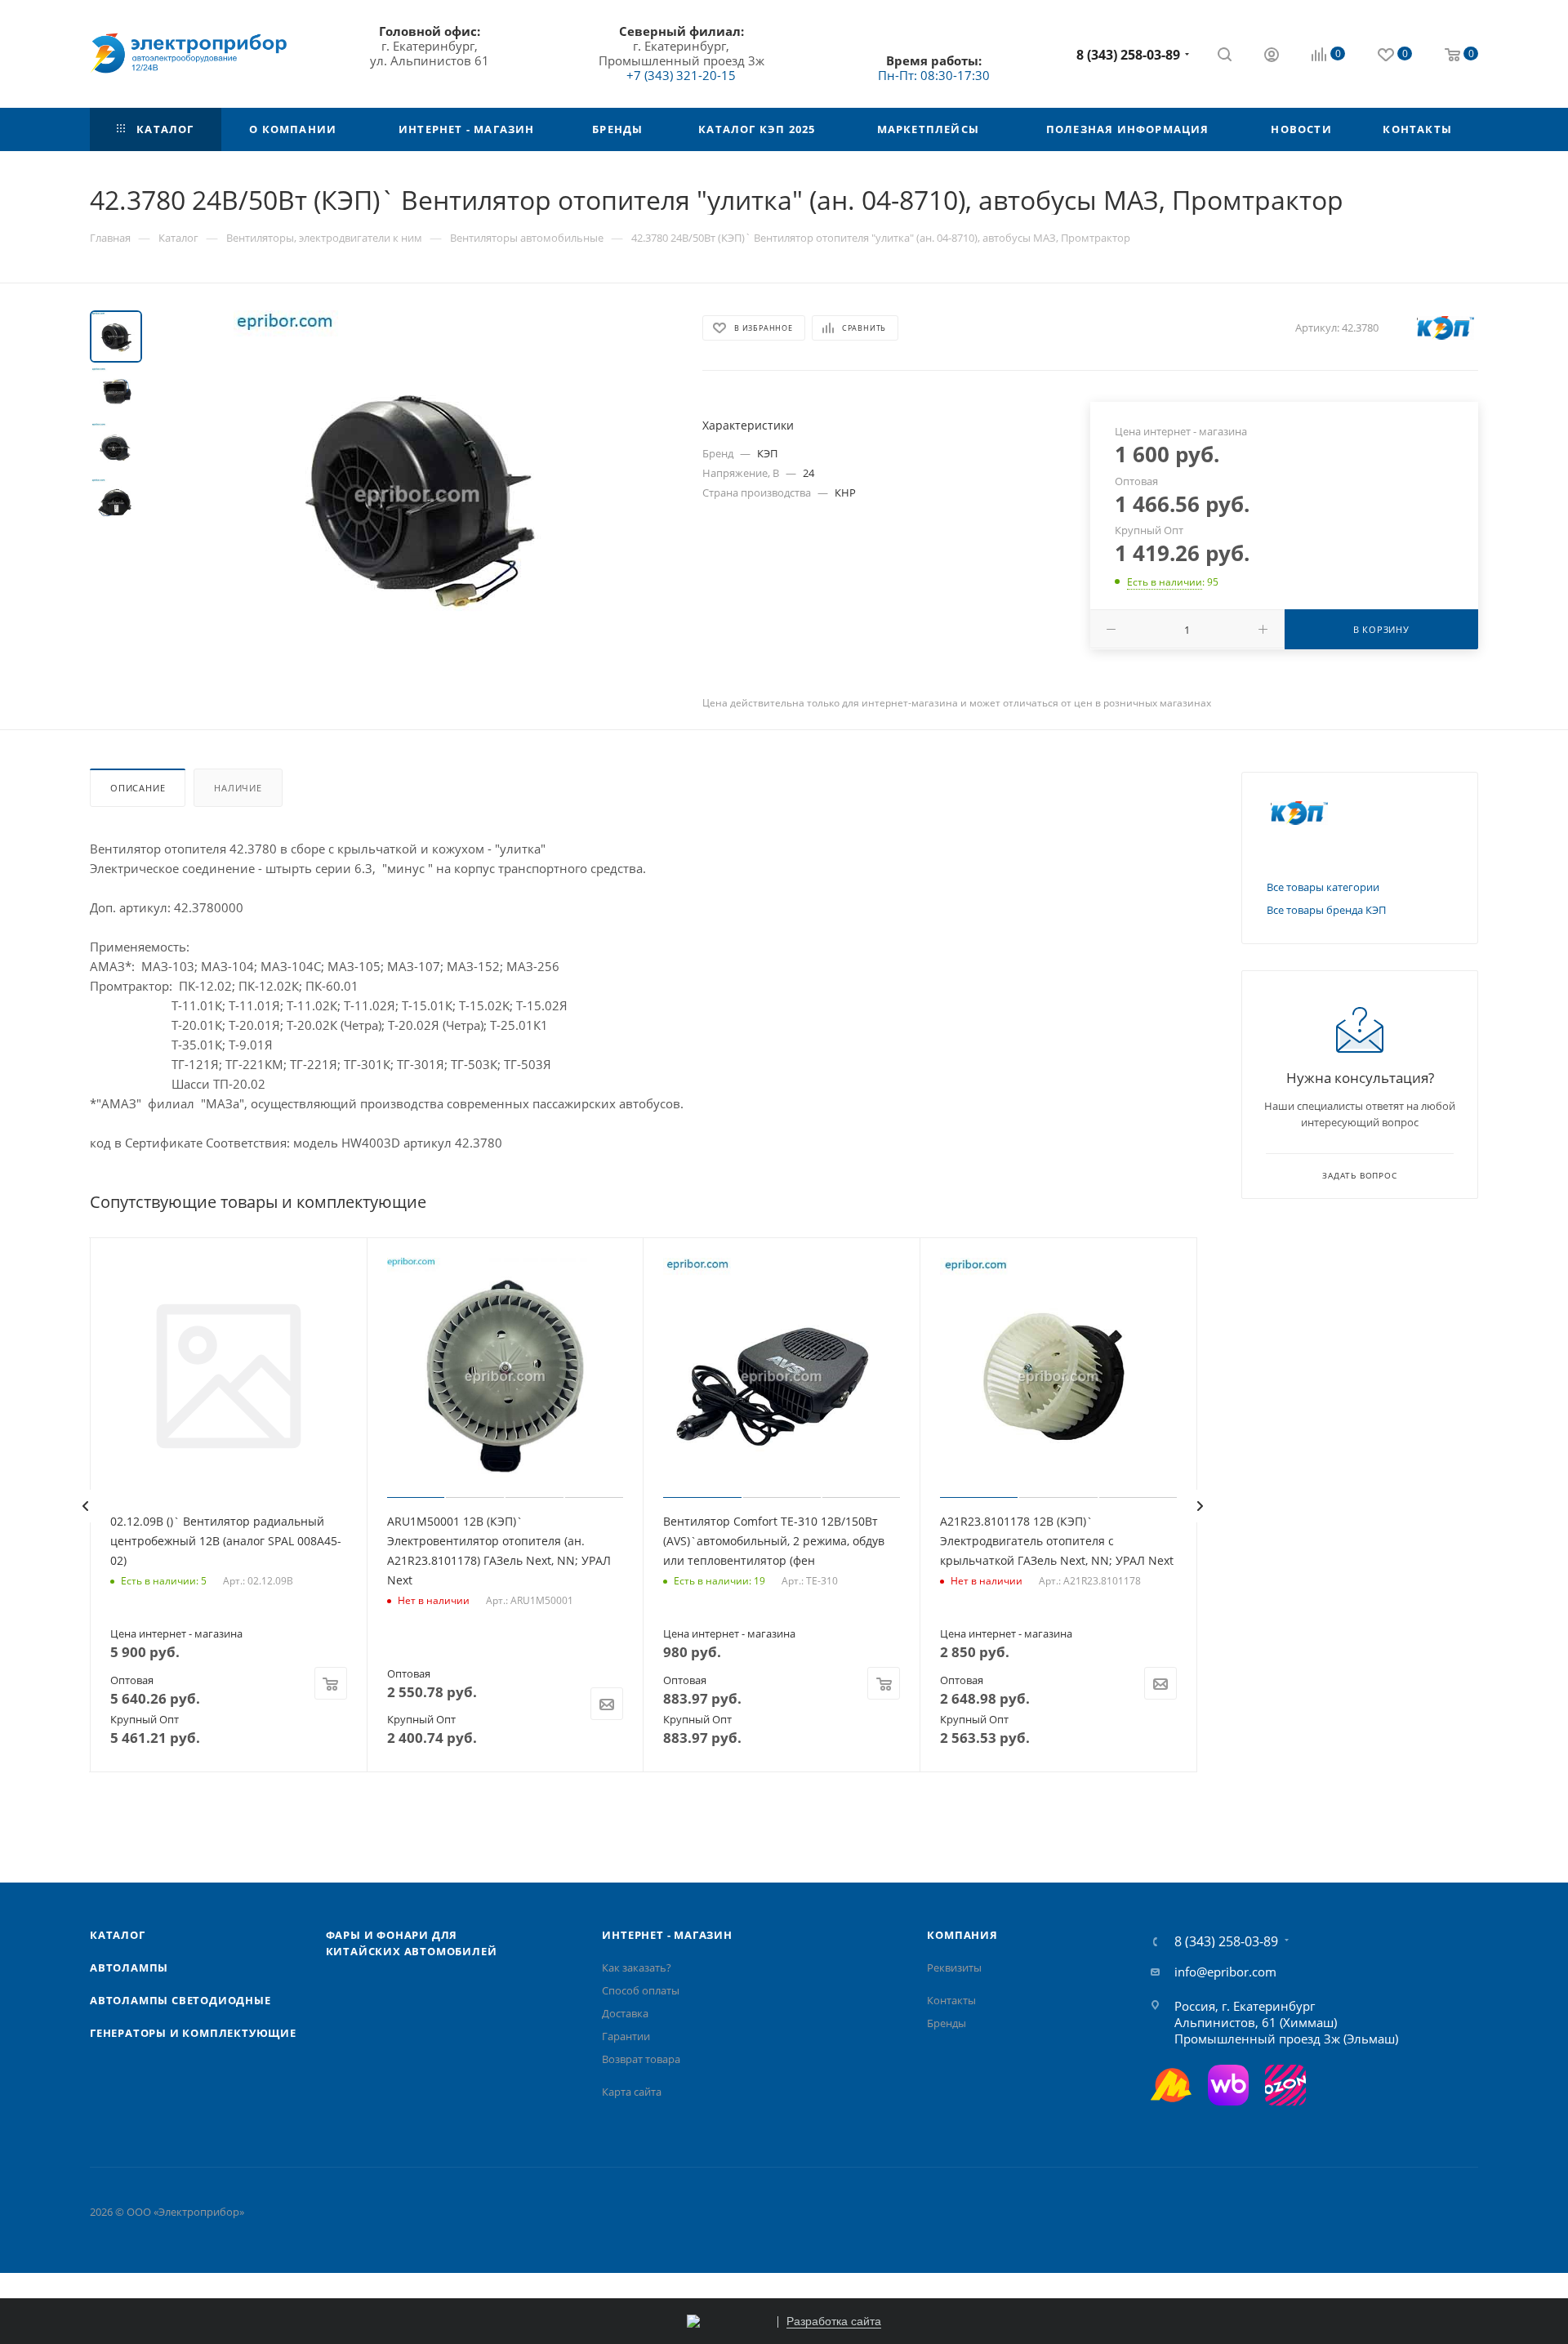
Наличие (238, 788)
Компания (962, 1935)
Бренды (947, 2023)
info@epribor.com (1225, 1972)
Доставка (625, 2013)
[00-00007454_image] (417, 494)
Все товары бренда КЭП (1326, 910)
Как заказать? (637, 1967)
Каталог (118, 1935)
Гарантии (626, 2036)
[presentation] (85, 1506)
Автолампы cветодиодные (180, 2000)
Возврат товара (641, 2059)
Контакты (951, 2000)
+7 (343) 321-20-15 (681, 75)
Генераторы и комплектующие (193, 2033)
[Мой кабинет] (1272, 56)
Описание (138, 788)
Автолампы (129, 1967)
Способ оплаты (641, 1990)
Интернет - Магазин (667, 1935)
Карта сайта (632, 2092)
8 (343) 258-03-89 (1128, 55)
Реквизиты (954, 1967)
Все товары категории (1323, 887)
